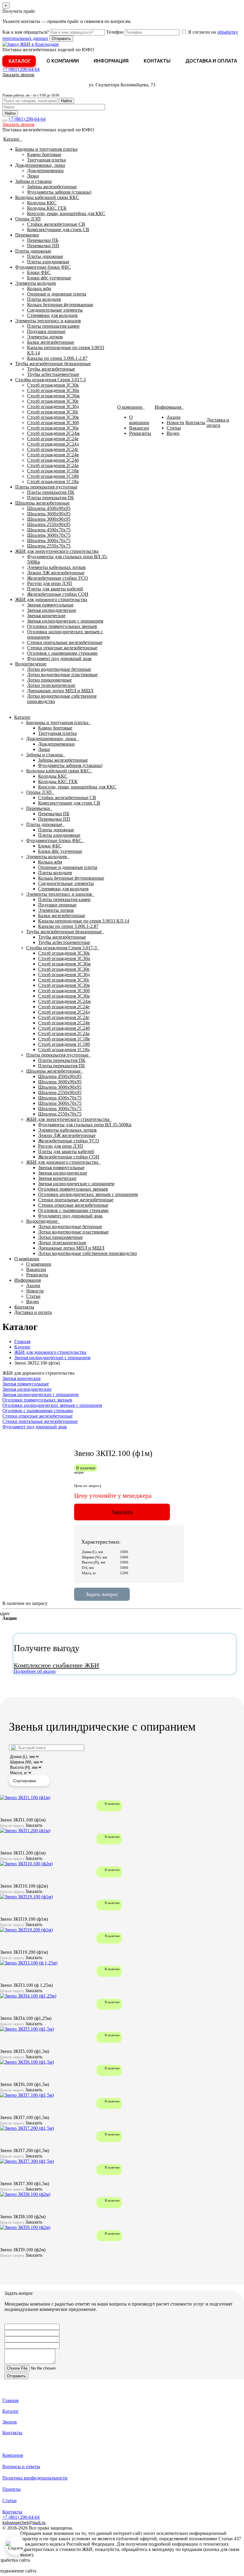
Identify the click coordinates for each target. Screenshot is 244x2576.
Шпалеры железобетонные (42, 503)
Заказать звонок (18, 75)
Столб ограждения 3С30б (53, 423)
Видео (173, 433)
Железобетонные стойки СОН (58, 594)
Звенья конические (46, 616)
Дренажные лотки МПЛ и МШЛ (60, 691)
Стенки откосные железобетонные (62, 648)
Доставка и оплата (211, 61)
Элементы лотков (45, 337)
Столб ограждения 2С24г (53, 449)
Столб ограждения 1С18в (53, 471)
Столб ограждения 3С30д (53, 406)
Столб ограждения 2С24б (53, 460)
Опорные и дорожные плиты (57, 294)
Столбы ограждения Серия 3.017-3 (50, 380)
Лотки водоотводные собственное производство (87, 1253)
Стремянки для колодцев (52, 315)
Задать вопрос (102, 1594)
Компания (13, 2455)
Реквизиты (140, 433)
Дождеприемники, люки (40, 165)
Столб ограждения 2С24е (53, 439)
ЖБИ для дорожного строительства (51, 599)
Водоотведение (31, 664)
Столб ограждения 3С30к (53, 385)
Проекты (11, 2489)
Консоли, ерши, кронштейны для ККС (66, 213)
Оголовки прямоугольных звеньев (62, 626)
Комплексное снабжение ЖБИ (56, 1665)
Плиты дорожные (33, 251)
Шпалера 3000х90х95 (49, 519)
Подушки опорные (46, 331)
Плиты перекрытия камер (53, 326)
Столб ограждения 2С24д (53, 444)
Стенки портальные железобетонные (65, 642)
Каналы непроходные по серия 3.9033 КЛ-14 (84, 921)
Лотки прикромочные (49, 680)
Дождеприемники (45, 171)
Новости (175, 423)
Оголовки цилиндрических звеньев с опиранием (88, 1194)
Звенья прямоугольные (50, 605)
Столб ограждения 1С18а (53, 482)
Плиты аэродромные (48, 262)
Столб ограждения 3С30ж (53, 396)
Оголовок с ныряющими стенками (62, 653)
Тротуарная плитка (46, 160)
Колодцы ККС (42, 203)
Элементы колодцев (36, 283)
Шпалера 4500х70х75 (49, 530)
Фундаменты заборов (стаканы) (59, 192)
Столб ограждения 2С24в (53, 455)
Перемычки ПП (43, 246)
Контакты (157, 61)
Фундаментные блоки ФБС (43, 267)
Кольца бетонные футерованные (60, 305)
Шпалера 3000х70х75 (49, 540)
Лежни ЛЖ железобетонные (56, 573)
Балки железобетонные (51, 342)
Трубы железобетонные (51, 369)
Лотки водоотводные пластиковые (62, 675)
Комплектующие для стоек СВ (58, 230)
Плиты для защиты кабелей (55, 589)
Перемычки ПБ (43, 240)
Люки (33, 176)
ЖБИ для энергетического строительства (57, 551)
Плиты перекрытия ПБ (50, 498)
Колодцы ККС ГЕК (47, 208)
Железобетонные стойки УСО (58, 578)
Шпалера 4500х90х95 (49, 508)
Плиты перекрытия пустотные (46, 487)
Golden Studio (51, 2571)
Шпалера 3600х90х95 (49, 514)
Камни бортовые (44, 154)
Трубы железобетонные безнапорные (53, 364)
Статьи (174, 428)
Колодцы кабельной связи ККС (47, 197)
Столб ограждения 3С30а (53, 428)
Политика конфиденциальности (35, 2478)
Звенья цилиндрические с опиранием (65, 621)
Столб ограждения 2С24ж (53, 433)
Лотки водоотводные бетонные (59, 669)
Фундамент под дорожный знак (59, 658)
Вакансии (139, 428)
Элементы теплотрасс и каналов (48, 321)
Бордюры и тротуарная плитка (46, 149)
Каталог (20, 61)
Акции (174, 417)
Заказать (122, 1512)
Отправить (61, 39)
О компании (63, 61)
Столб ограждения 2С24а (53, 465)
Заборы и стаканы (33, 181)
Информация (111, 61)
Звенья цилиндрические (52, 610)
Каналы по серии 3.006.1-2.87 (57, 358)
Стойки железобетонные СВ (56, 224)
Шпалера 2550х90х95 (49, 524)
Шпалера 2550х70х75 (49, 546)
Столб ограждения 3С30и (53, 390)
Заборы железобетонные (52, 187)
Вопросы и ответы (21, 2467)
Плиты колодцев (44, 299)
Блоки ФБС (39, 272)
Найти (66, 101)
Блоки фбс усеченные (49, 278)
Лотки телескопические (51, 685)
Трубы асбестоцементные (53, 374)
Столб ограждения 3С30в (53, 417)
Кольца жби (39, 288)
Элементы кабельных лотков (56, 567)
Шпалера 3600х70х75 (49, 535)
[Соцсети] (15, 2546)
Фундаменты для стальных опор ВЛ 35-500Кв (85, 1125)
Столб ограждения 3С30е (53, 401)
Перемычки (27, 235)
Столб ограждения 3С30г (53, 412)
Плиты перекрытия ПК (51, 492)
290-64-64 (21, 69)
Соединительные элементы (55, 310)
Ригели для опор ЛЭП (50, 583)
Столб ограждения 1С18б (53, 476)
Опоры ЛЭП (28, 219)
